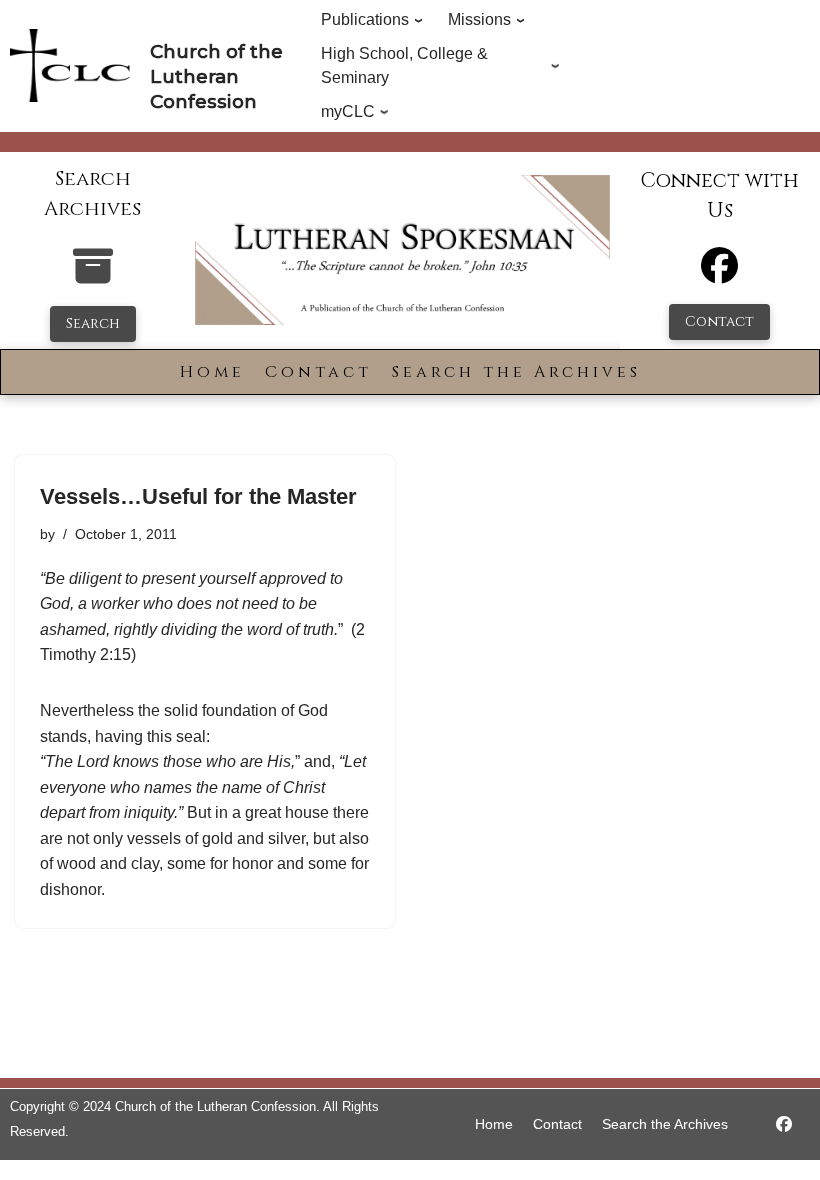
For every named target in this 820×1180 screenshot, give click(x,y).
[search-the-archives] (93, 276)
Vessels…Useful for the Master (198, 496)
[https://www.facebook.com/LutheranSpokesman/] (784, 1124)
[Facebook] (719, 274)
